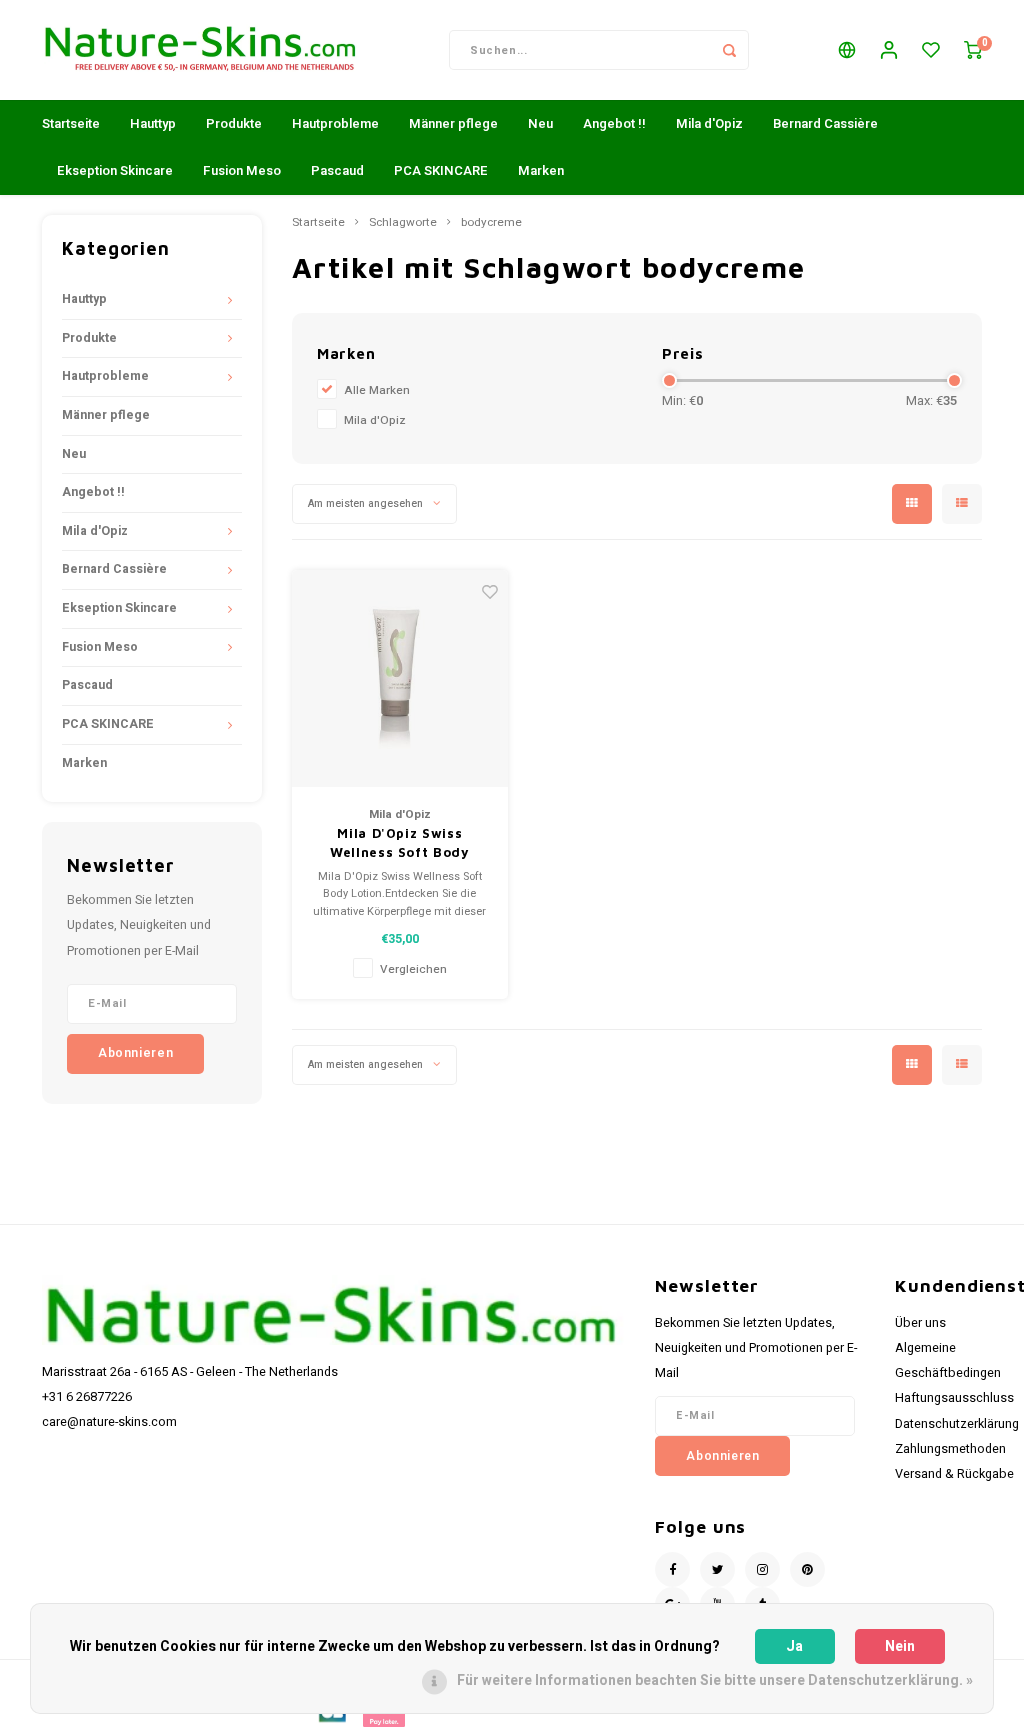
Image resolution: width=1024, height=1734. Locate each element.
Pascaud (337, 170)
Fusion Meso (242, 170)
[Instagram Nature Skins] (762, 1569)
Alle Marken (377, 390)
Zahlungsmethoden (950, 1449)
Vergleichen (413, 969)
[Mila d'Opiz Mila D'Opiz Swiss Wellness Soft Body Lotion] (400, 678)
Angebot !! (614, 123)
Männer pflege (453, 123)
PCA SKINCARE (441, 170)
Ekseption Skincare (115, 170)
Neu (540, 123)
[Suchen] (729, 50)
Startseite (71, 123)
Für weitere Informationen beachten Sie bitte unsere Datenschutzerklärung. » (715, 1680)
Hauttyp (153, 123)
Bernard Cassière (825, 123)
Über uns (920, 1323)
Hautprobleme (335, 123)
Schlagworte (403, 223)
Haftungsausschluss (954, 1398)
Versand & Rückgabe (954, 1474)
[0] (973, 50)
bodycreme (491, 223)
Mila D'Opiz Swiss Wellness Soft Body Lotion (400, 844)
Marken (541, 170)
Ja (794, 1646)
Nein (900, 1646)
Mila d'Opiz (709, 123)
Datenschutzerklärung (957, 1424)
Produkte (234, 123)
